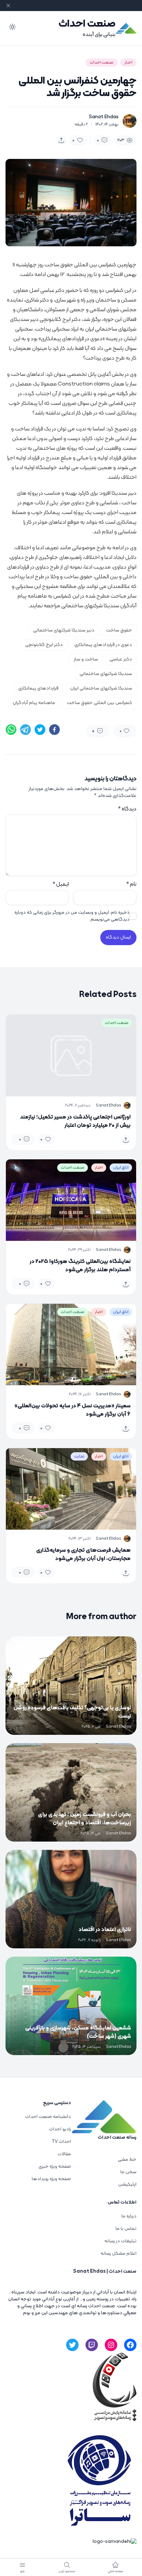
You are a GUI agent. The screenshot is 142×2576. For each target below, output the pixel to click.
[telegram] (26, 730)
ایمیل (61, 884)
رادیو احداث (60, 2129)
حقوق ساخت (119, 630)
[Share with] (61, 140)
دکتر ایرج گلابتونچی (44, 645)
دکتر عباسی (121, 659)
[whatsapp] (11, 730)
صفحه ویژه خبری (55, 2166)
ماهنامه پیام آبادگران (34, 703)
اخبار (128, 63)
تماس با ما (126, 2229)
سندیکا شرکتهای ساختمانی (106, 674)
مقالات (64, 2154)
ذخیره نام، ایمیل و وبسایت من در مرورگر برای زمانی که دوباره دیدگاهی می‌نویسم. (72, 916)
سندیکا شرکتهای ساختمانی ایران (101, 688)
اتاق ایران (121, 1168)
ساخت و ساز (86, 659)
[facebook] (54, 730)
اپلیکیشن (127, 2184)
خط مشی (127, 2160)
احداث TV (61, 2142)
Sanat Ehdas (104, 117)
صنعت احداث (87, 24)
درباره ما (129, 2216)
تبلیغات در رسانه (120, 2241)
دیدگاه (127, 809)
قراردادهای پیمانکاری (38, 688)
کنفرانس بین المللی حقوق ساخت (99, 703)
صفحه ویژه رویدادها (51, 2179)
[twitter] (40, 730)
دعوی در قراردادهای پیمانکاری (103, 645)
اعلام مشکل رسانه (119, 2254)
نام (131, 884)
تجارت (79, 1456)
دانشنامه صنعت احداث (48, 2117)
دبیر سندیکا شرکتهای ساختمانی (64, 630)
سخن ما (128, 2172)
